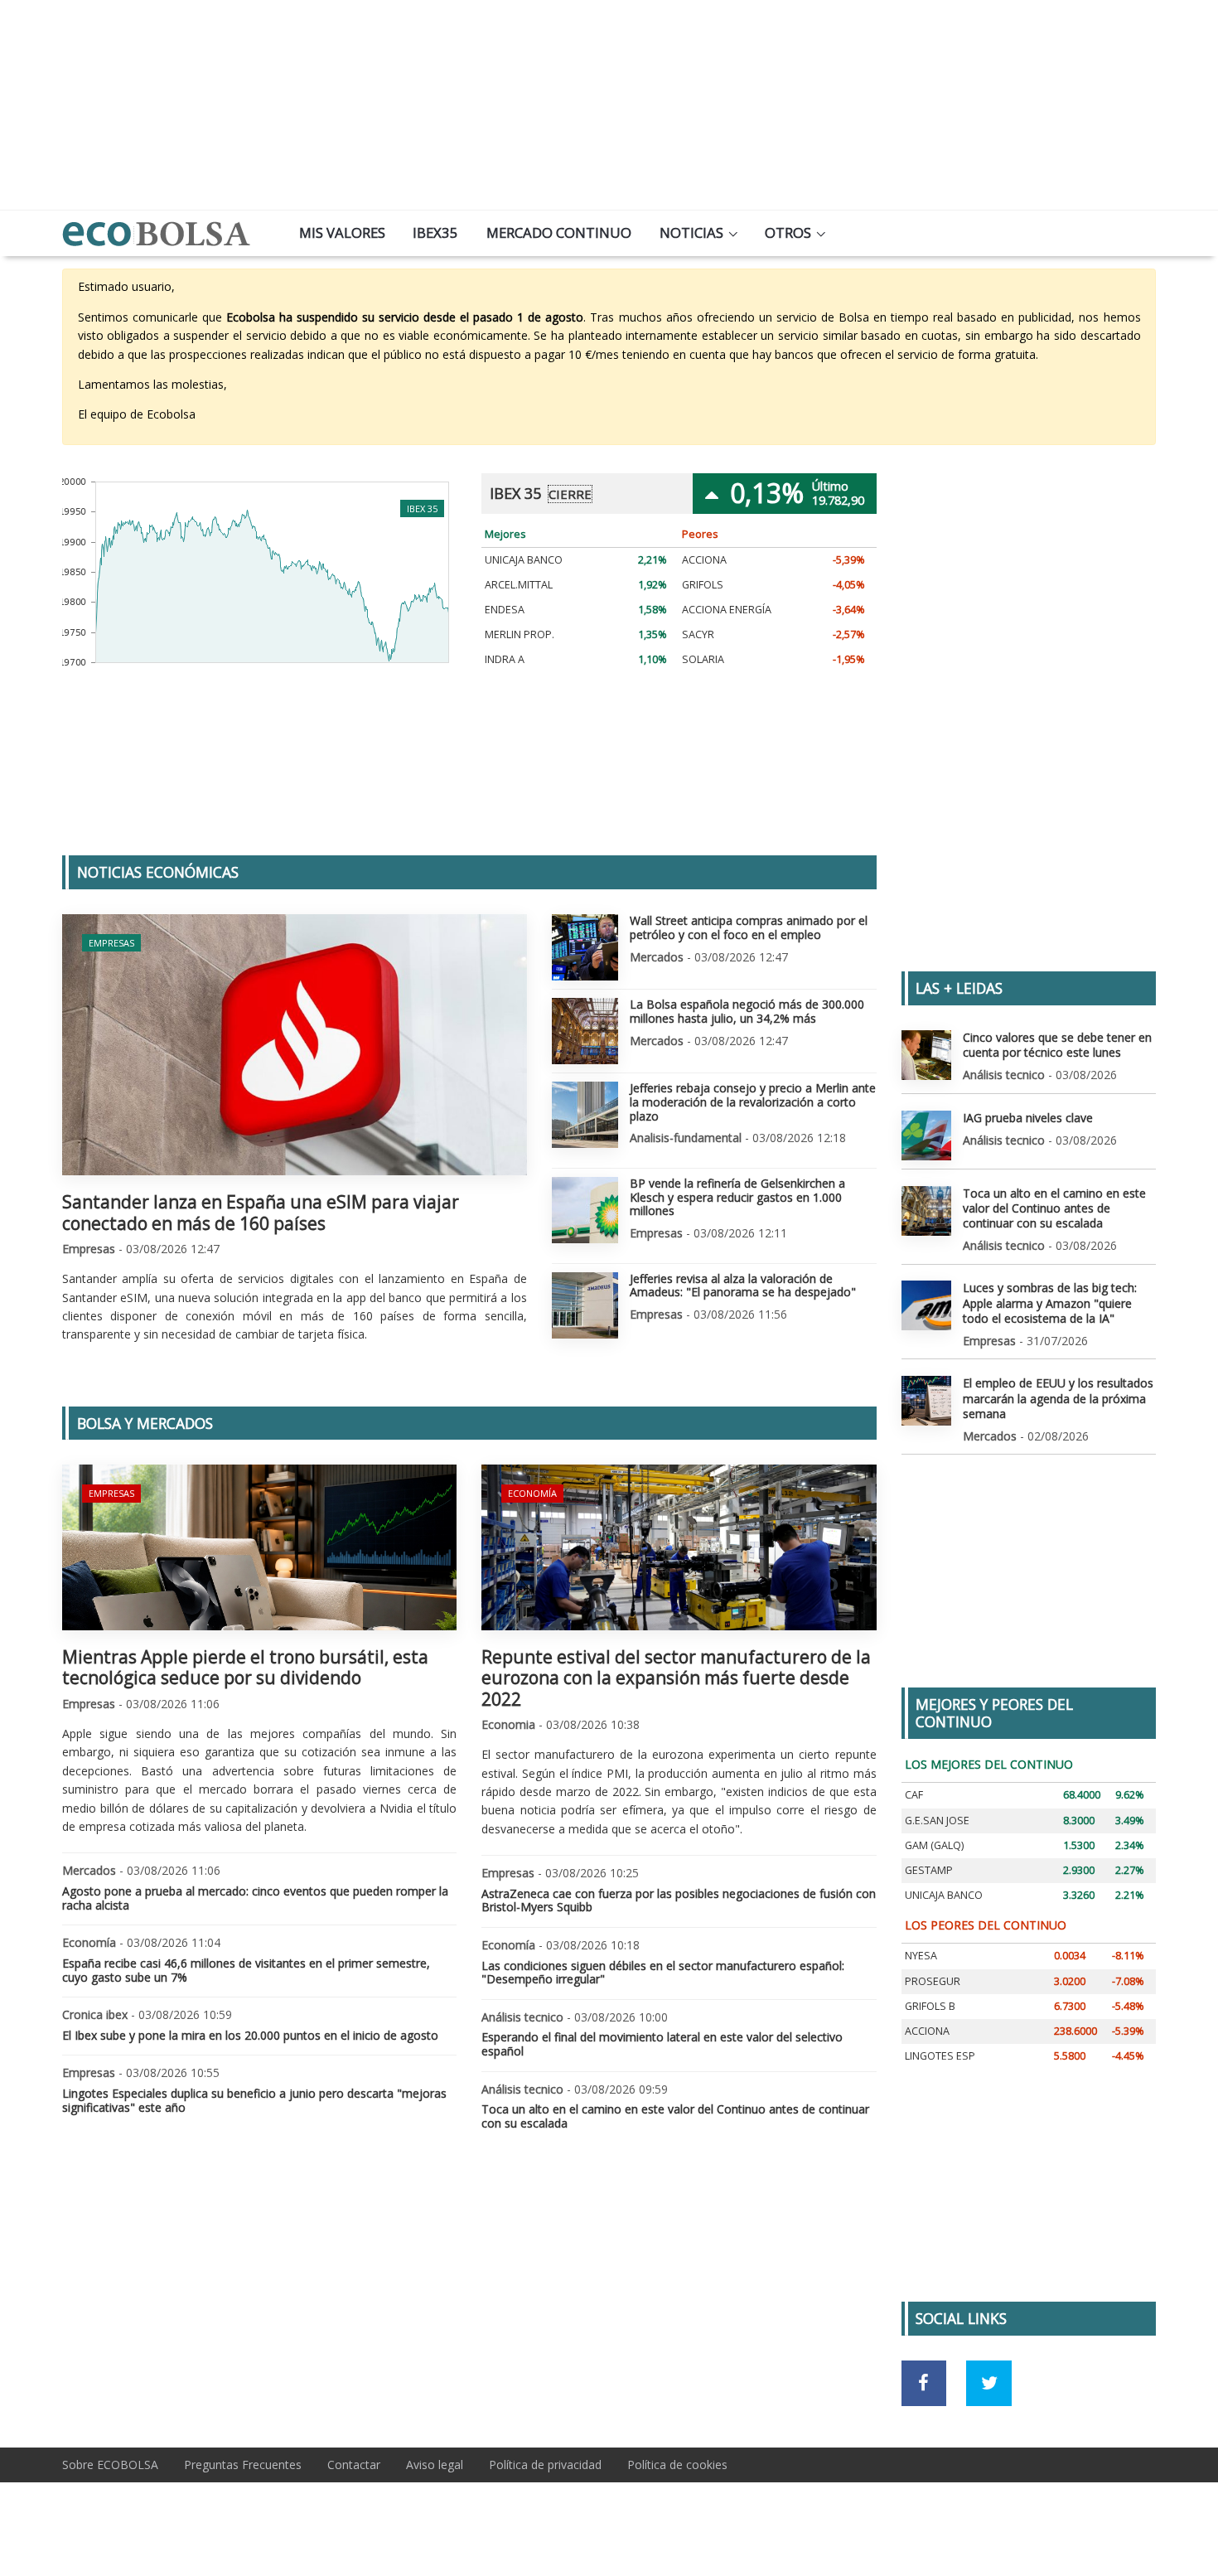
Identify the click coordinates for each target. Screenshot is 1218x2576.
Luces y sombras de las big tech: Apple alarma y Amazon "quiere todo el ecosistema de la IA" (1050, 1303)
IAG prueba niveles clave (1028, 1118)
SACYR (698, 634)
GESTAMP (929, 1870)
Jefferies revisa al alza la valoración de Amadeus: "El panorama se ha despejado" (743, 1286)
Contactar (354, 2465)
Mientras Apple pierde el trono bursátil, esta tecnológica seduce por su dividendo (245, 1667)
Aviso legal (435, 2465)
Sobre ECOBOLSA (110, 2465)
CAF (914, 1795)
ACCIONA (704, 560)
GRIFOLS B (930, 2006)
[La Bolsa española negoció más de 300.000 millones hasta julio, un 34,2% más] (585, 1031)
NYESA (921, 1956)
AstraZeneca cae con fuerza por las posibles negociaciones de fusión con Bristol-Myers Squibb (679, 1901)
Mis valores (342, 232)
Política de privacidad (545, 2465)
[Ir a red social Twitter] (989, 2383)
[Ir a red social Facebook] (924, 2383)
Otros (788, 232)
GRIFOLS (703, 585)
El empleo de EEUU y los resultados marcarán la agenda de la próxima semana (1058, 1398)
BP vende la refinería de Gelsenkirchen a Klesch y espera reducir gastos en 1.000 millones (737, 1197)
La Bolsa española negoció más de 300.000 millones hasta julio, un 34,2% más (747, 1011)
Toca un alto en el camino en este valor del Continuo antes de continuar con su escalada (675, 2116)
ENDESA (505, 610)
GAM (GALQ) (934, 1845)
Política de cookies (677, 2465)
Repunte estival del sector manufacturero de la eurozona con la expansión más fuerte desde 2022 (676, 1678)
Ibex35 (435, 232)
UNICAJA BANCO (524, 560)
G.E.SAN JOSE (937, 1821)
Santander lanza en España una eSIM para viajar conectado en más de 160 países (261, 1212)
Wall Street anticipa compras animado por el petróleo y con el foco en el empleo (749, 927)
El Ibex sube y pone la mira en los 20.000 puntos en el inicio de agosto (250, 2035)
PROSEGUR (933, 1981)
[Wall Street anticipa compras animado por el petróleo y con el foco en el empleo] (585, 947)
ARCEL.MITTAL (519, 585)
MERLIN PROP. (520, 634)
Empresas (111, 943)
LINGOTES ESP (940, 2056)
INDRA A (505, 659)
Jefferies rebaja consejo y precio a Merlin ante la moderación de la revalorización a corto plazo (753, 1102)
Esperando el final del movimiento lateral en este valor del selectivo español (662, 2044)
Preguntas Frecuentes (243, 2465)
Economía (532, 1493)
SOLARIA (703, 659)
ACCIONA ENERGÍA (727, 610)
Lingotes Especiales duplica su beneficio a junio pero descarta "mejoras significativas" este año (254, 2100)
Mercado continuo (559, 232)
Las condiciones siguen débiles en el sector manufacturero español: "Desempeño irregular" (663, 1973)
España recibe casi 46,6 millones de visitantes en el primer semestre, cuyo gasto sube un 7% (246, 1970)
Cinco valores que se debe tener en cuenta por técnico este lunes (1057, 1045)
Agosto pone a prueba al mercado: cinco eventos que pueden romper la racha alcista (255, 1898)
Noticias (691, 232)
